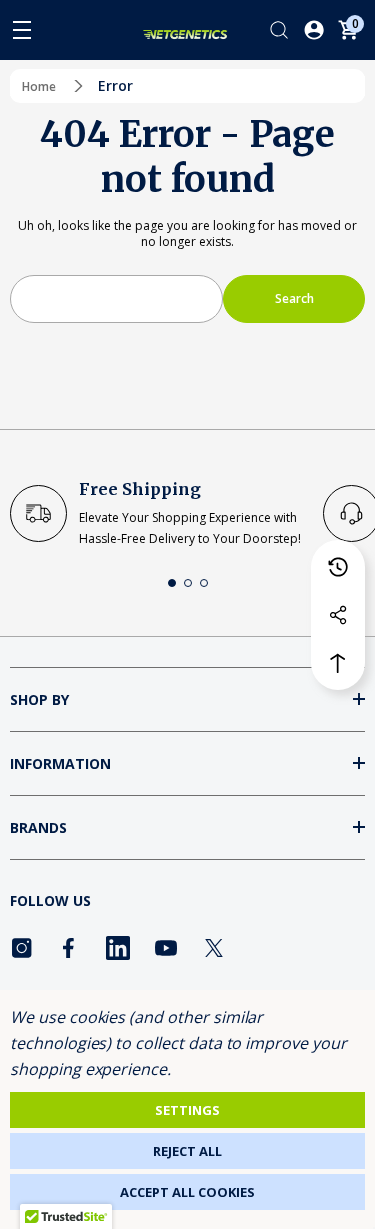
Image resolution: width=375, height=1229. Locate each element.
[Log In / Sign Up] (314, 30)
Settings (187, 1110)
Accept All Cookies (187, 1192)
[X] (214, 948)
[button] (172, 583)
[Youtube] (166, 948)
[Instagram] (22, 948)
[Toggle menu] (22, 30)
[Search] (279, 30)
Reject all (187, 1151)
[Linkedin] (118, 948)
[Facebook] (70, 948)
